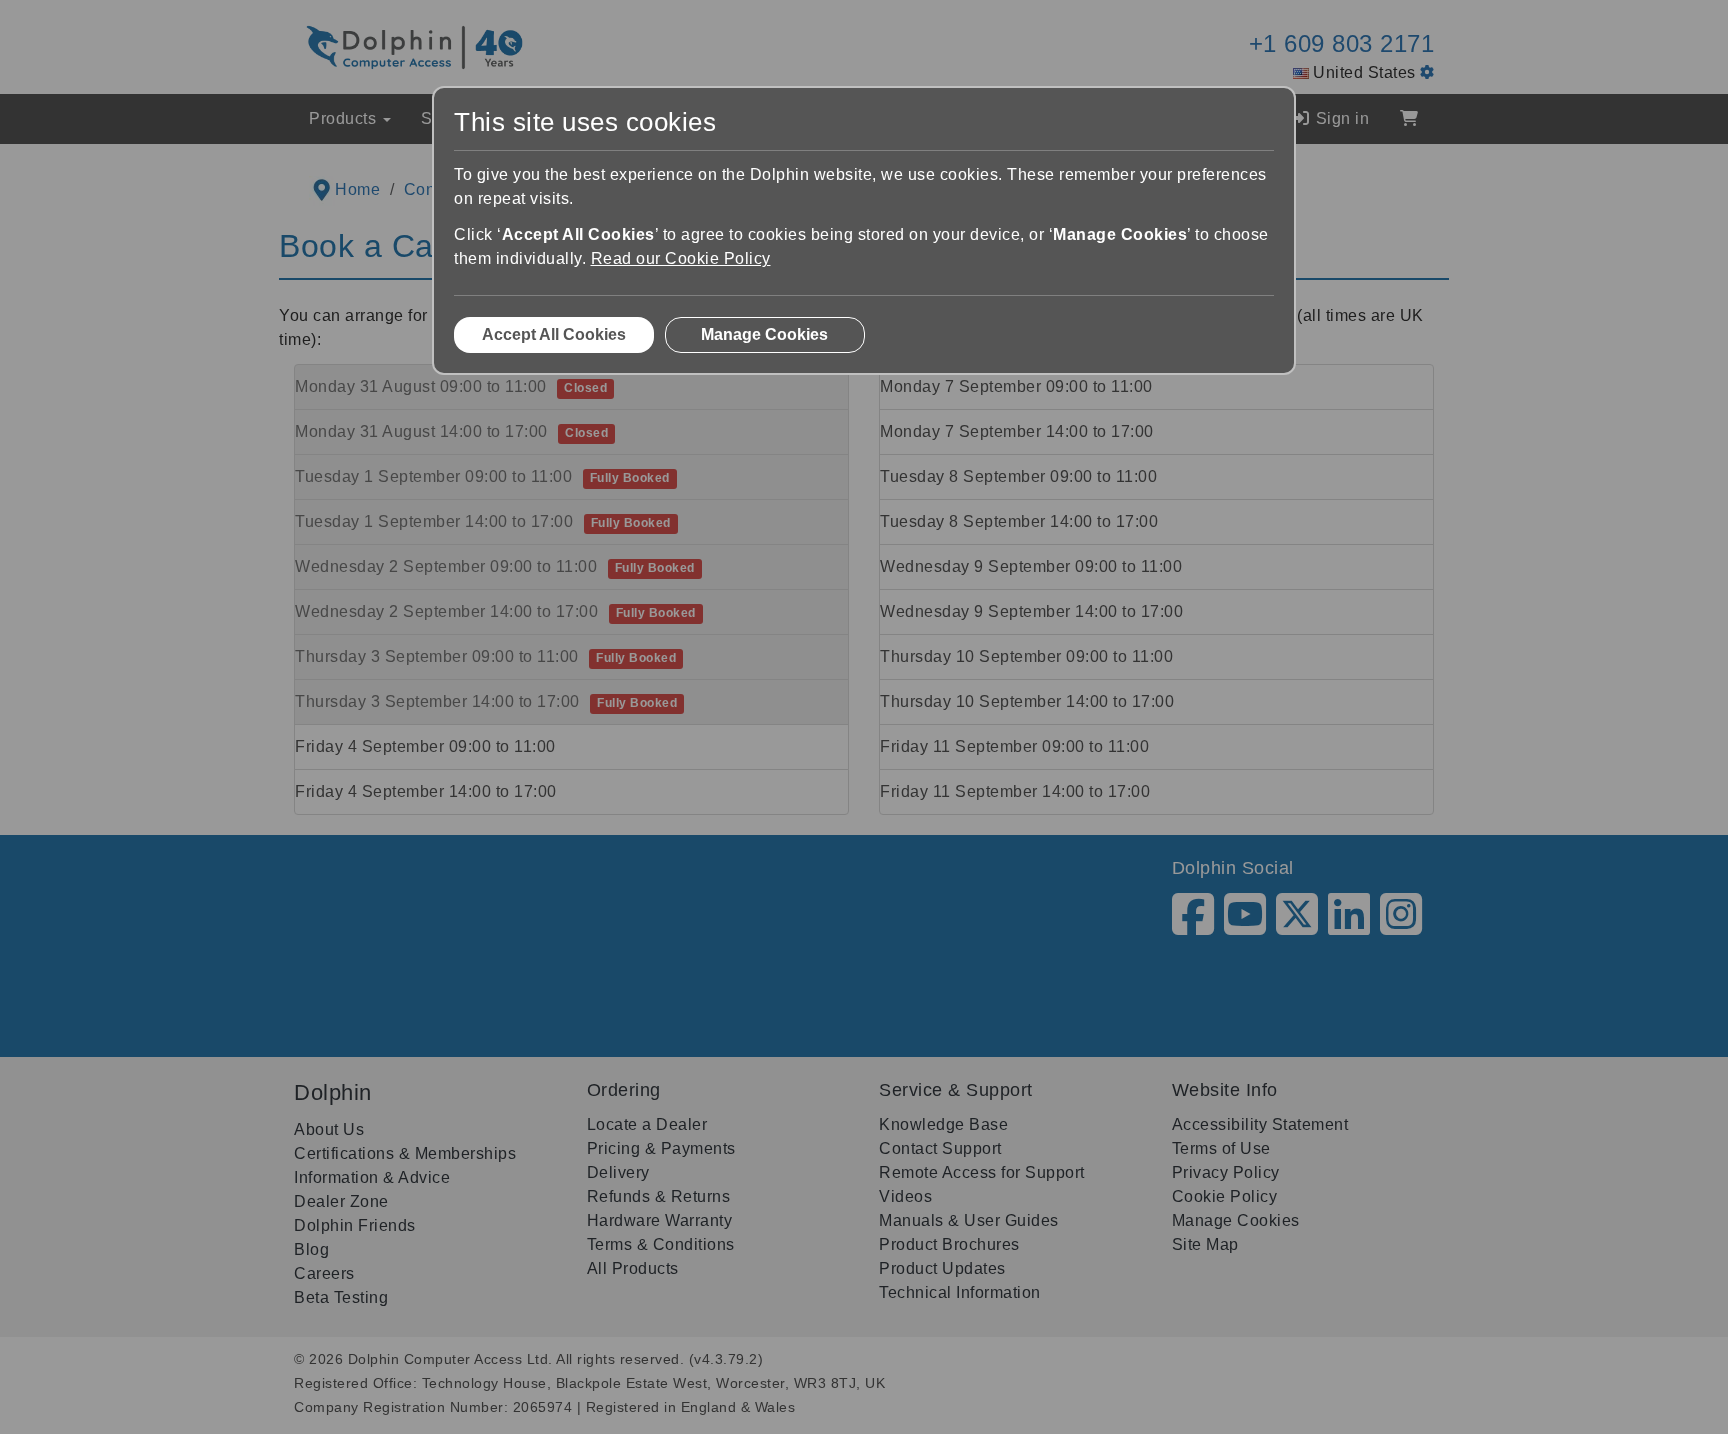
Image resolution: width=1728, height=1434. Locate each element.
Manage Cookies (764, 334)
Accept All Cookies (554, 334)
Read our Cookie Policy (681, 258)
